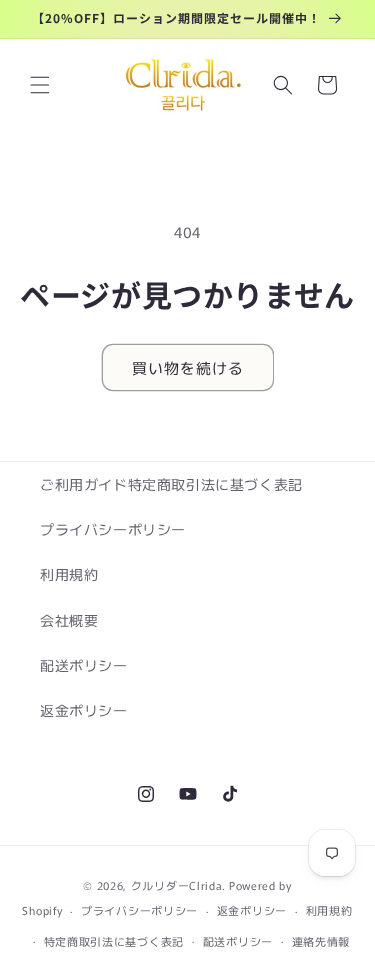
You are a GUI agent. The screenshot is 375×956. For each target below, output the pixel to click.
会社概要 (69, 620)
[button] (40, 85)
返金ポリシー (84, 710)
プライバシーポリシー (113, 529)
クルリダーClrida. (178, 885)
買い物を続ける (188, 367)
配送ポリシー (84, 665)
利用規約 (69, 574)
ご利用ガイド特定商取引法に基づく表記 (171, 484)
